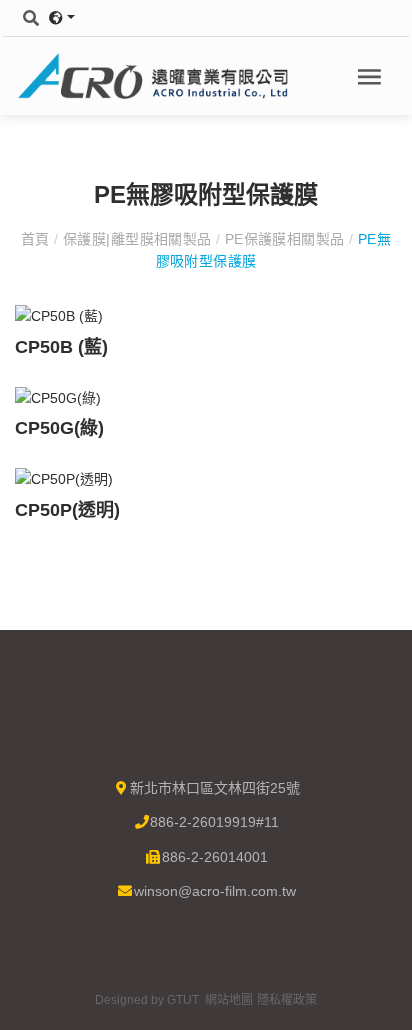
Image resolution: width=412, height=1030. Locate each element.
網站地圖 (229, 1000)
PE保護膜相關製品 (284, 239)
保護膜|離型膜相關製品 (137, 239)
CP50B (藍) (61, 347)
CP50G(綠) (59, 428)
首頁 (37, 239)
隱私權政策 (287, 1000)
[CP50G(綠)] (58, 397)
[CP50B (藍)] (59, 315)
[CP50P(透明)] (64, 478)
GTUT (183, 1000)
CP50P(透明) (67, 510)
